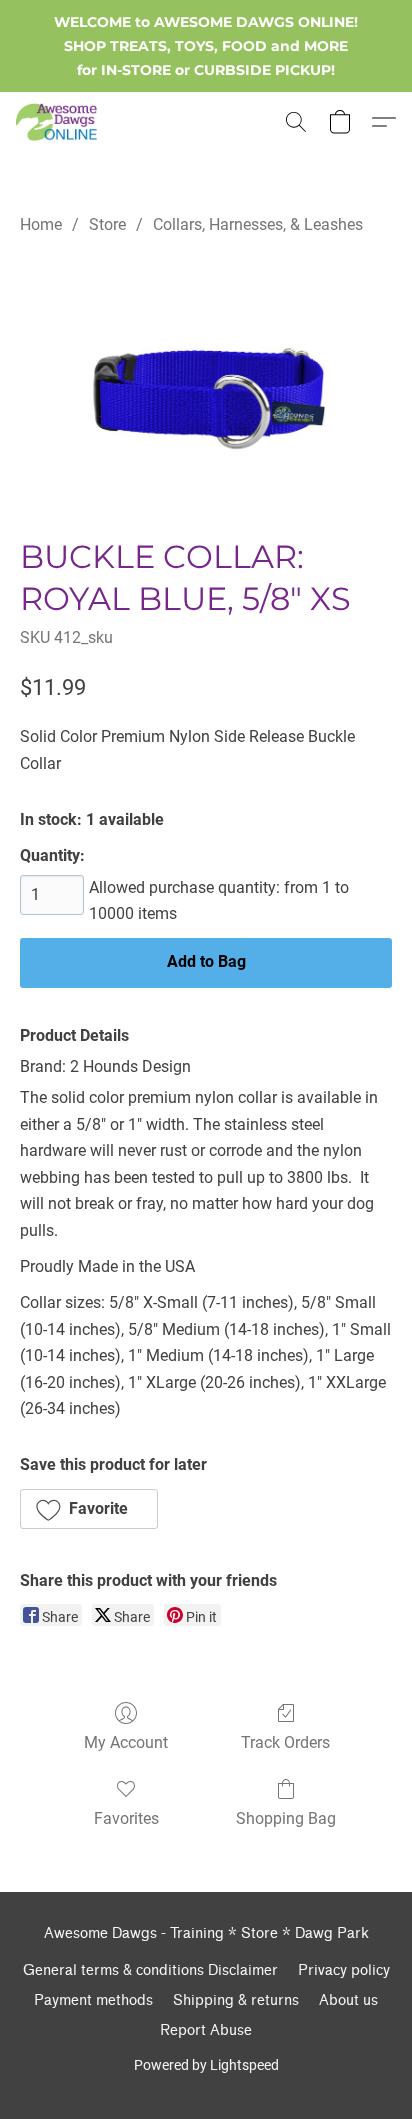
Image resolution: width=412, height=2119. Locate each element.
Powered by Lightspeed (206, 2065)
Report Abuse (206, 2030)
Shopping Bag (286, 1818)
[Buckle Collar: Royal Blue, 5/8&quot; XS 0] (206, 382)
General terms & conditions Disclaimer (150, 1970)
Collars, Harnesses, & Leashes (258, 224)
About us (348, 2000)
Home (41, 224)
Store (107, 224)
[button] (58, 122)
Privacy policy (344, 1970)
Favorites (126, 1818)
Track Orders (285, 1742)
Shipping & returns (236, 2000)
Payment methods (93, 2000)
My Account (126, 1742)
